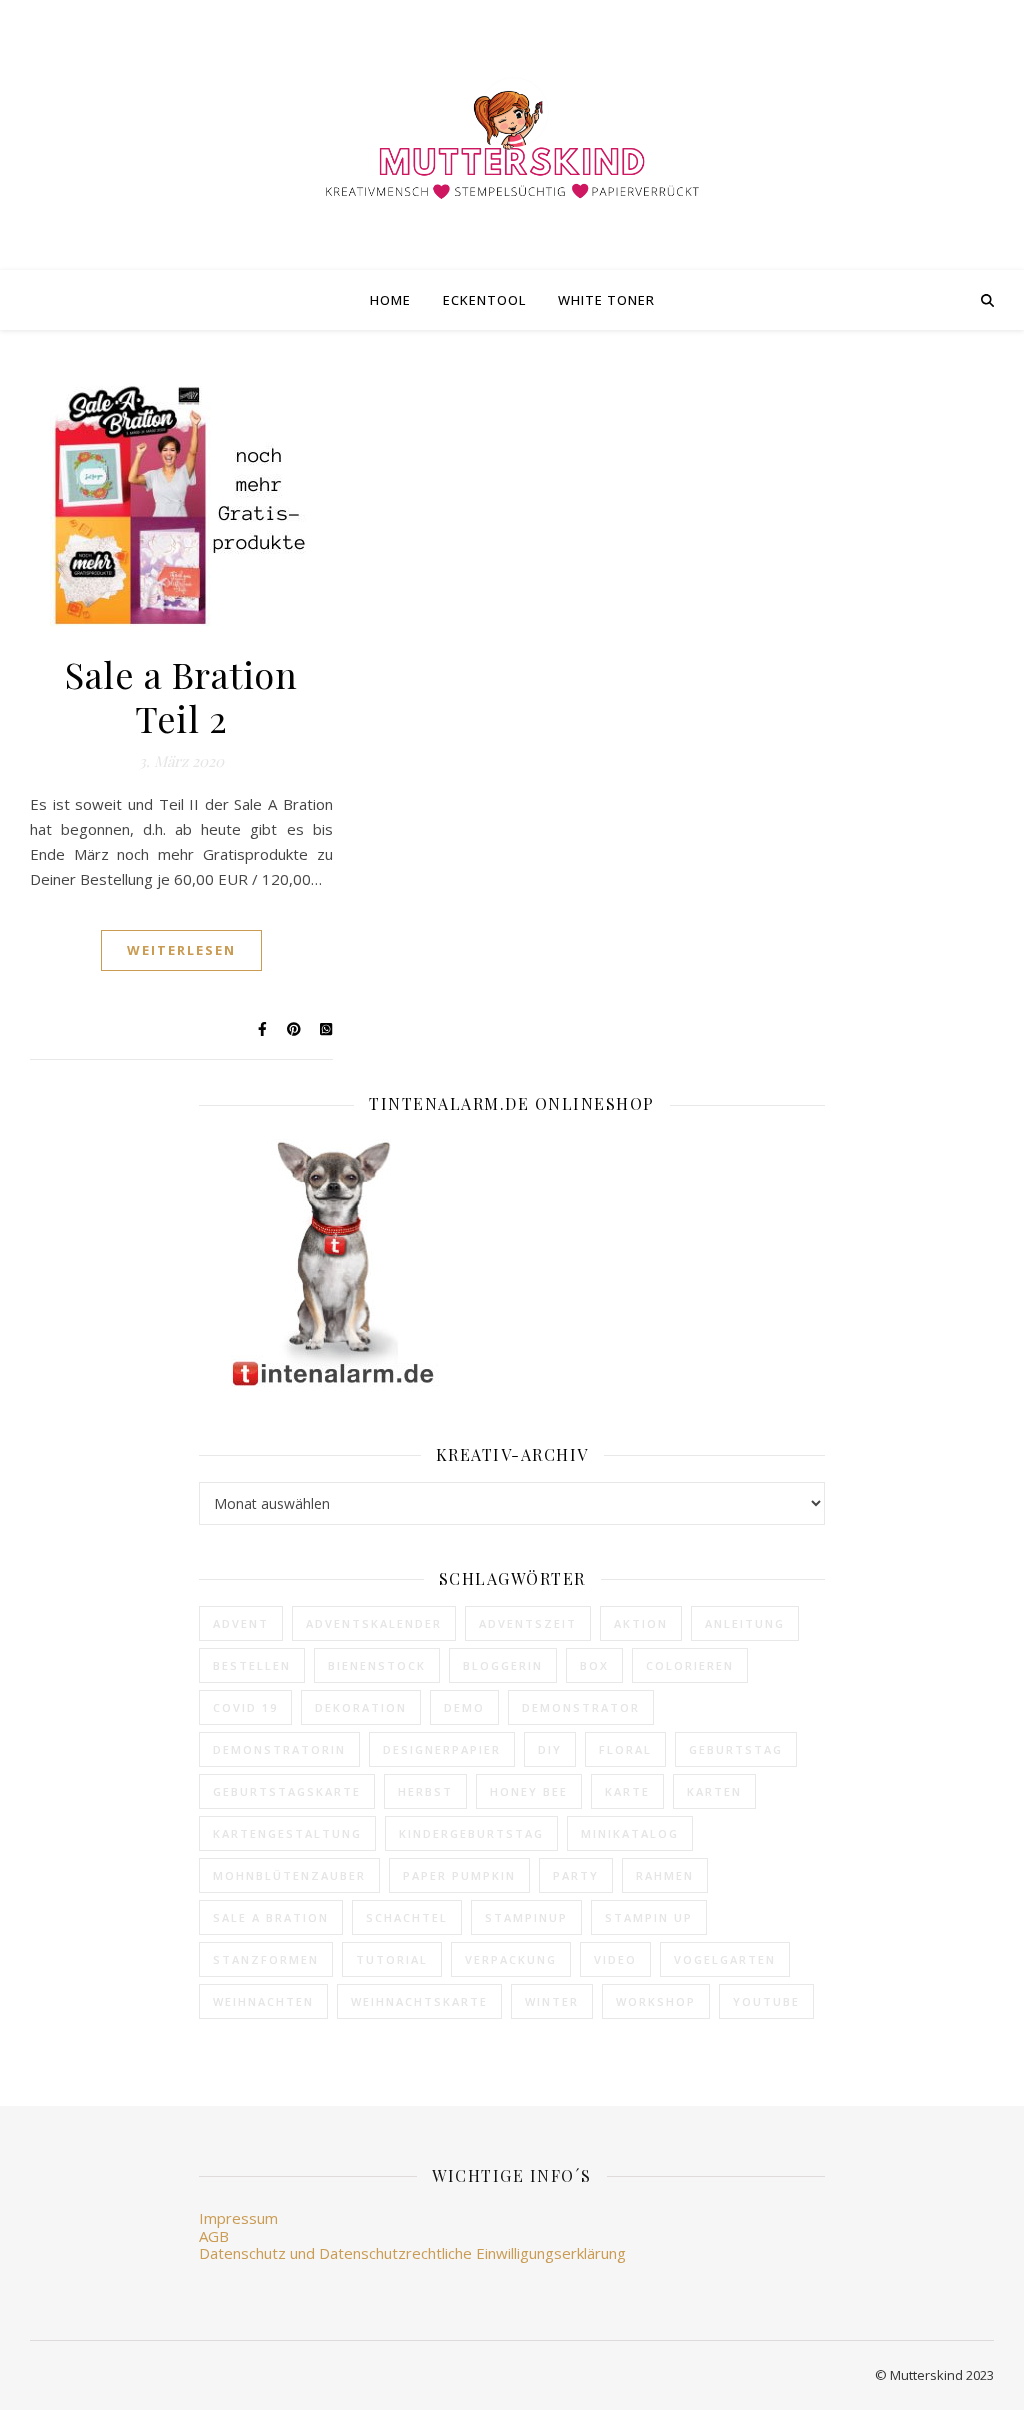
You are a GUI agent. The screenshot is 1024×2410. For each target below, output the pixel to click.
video (615, 1959)
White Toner (606, 300)
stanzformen (266, 1959)
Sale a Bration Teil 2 (181, 696)
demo (464, 1707)
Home (390, 300)
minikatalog (630, 1833)
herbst (425, 1791)
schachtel (407, 1917)
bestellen (252, 1665)
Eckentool (484, 300)
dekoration (361, 1707)
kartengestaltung (287, 1833)
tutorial (392, 1959)
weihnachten (263, 2001)
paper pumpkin (459, 1875)
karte (627, 1791)
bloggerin (503, 1665)
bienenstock (377, 1665)
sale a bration (271, 1917)
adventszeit (528, 1623)
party (576, 1875)
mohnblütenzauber (289, 1875)
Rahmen (665, 1875)
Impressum (238, 2218)
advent (241, 1623)
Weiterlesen (181, 950)
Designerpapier (442, 1749)
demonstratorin (279, 1749)
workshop (656, 2001)
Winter (552, 2001)
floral (625, 1749)
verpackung (511, 1959)
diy (550, 1749)
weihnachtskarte (419, 2001)
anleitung (745, 1623)
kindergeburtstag (471, 1833)
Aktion (641, 1623)
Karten (714, 1791)
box (594, 1665)
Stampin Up (649, 1917)
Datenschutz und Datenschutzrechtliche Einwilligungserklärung (412, 2253)
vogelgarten (725, 1959)
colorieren (690, 1665)
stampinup (526, 1917)
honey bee (529, 1791)
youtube (766, 2001)
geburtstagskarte (287, 1791)
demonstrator (581, 1707)
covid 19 (245, 1707)
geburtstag (736, 1749)
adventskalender (374, 1623)
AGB (214, 2236)
